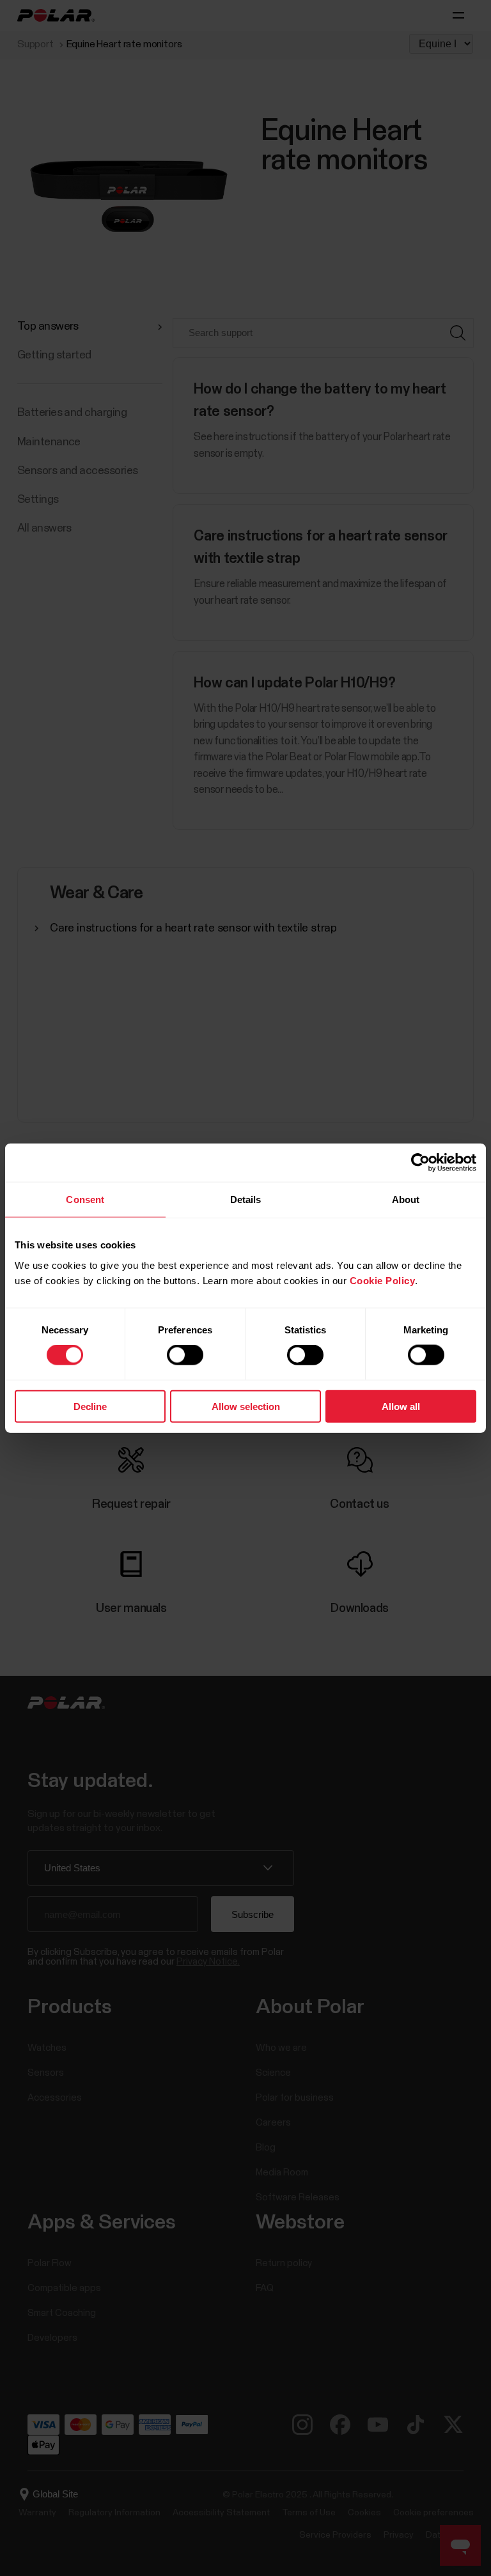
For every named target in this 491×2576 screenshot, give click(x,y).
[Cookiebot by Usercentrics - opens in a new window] (420, 1163)
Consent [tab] (85, 1200)
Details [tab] (246, 1200)
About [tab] (406, 1200)
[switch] (185, 1355)
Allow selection (246, 1406)
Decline (90, 1406)
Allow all (401, 1406)
